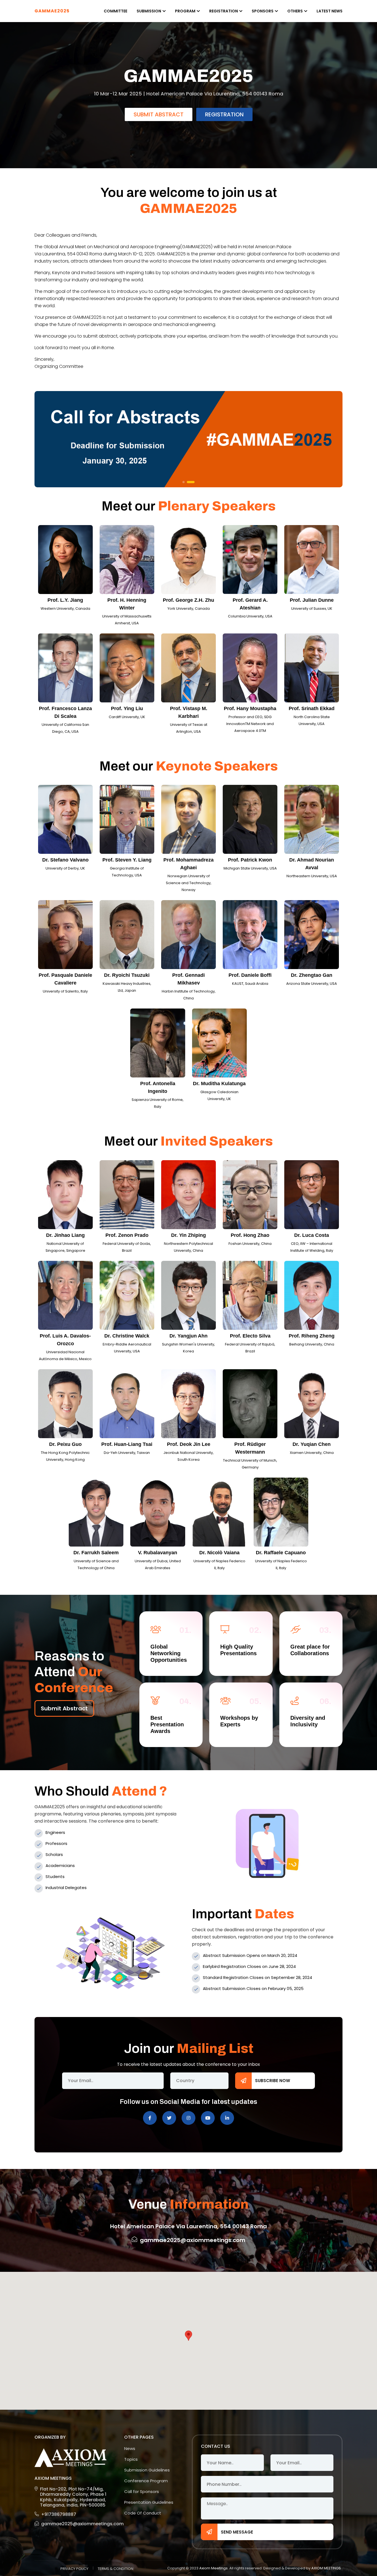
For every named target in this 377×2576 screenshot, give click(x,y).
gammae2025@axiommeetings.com (74, 2524)
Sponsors (263, 11)
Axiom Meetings (213, 2568)
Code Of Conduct (143, 2513)
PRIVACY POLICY (74, 2569)
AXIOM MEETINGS (326, 2568)
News (130, 2448)
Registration (224, 11)
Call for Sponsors (142, 2491)
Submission (149, 11)
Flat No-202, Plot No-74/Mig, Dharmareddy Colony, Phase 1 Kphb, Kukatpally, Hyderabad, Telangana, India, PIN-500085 (73, 2497)
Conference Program (146, 2481)
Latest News (330, 11)
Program (185, 11)
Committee (116, 11)
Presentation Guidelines (149, 2502)
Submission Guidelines (147, 2470)
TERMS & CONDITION (116, 2569)
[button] (184, 482)
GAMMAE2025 (52, 11)
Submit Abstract (159, 132)
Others (295, 11)
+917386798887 (59, 2514)
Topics (131, 2459)
